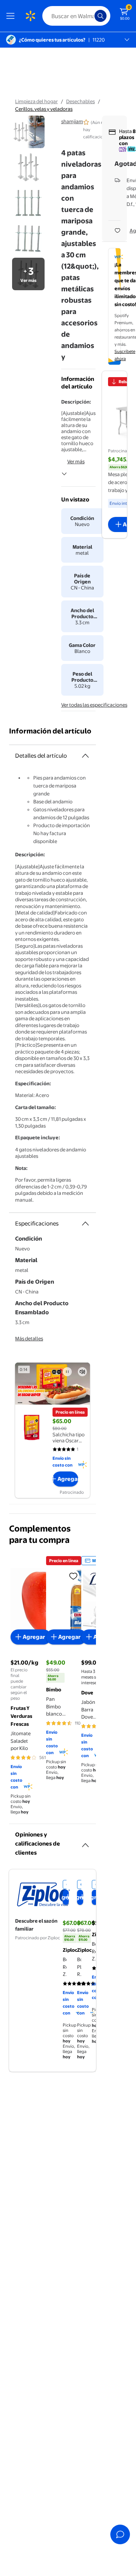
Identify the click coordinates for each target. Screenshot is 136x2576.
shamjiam (72, 121)
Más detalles (29, 1338)
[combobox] (76, 16)
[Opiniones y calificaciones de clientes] (85, 1842)
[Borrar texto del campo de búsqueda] (91, 16)
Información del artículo (50, 731)
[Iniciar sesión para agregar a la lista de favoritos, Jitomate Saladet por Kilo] (73, 1576)
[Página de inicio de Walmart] (30, 16)
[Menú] (12, 16)
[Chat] (120, 2534)
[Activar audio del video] (82, 1372)
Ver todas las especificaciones (94, 705)
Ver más (76, 461)
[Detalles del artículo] (85, 756)
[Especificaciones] (85, 1224)
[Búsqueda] (100, 16)
